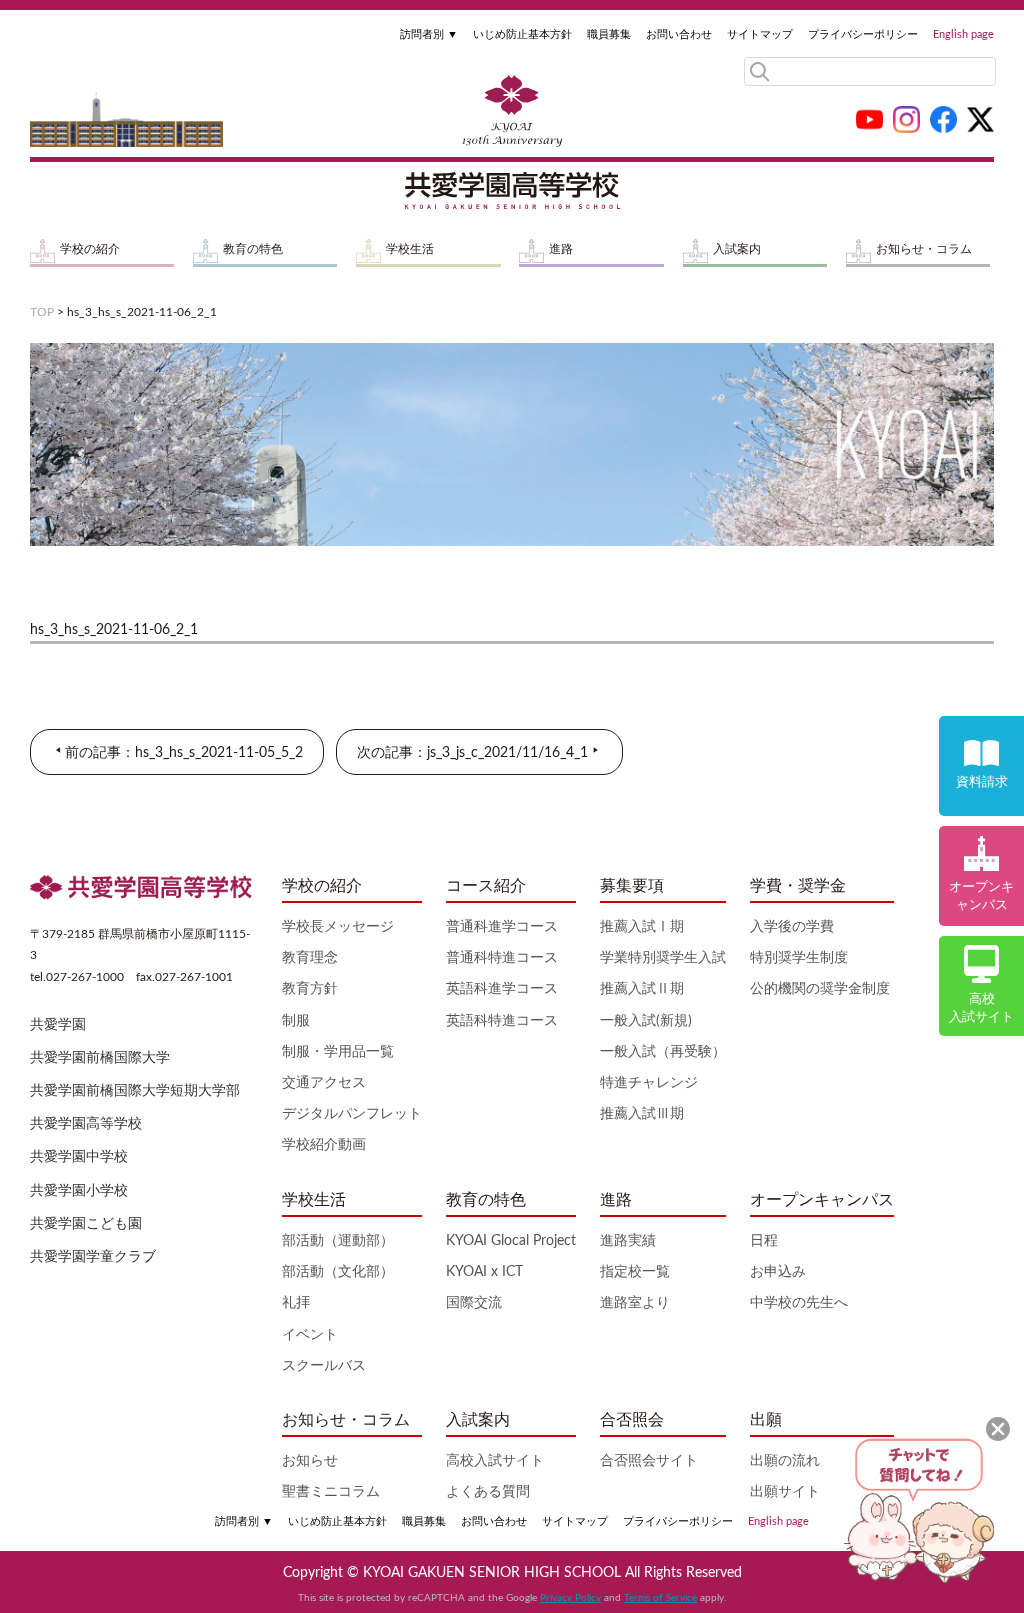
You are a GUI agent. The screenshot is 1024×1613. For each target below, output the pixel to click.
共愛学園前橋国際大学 (100, 1058)
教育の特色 (253, 249)
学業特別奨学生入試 (663, 958)
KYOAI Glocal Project (511, 1241)
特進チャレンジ (649, 1083)
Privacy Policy (570, 1598)
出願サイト (785, 1492)
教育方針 (310, 989)
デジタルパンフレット (352, 1114)
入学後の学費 (792, 927)
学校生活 (410, 249)
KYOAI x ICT (484, 1272)
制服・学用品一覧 (338, 1052)
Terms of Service (660, 1598)
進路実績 (628, 1241)
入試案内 (737, 249)
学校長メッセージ (338, 927)
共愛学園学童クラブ (93, 1257)
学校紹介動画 (324, 1145)
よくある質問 (488, 1492)
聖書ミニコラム (331, 1492)
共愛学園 (58, 1025)
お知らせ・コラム (924, 249)
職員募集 (609, 34)
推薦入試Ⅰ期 (642, 927)
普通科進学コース (502, 927)
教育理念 (310, 958)
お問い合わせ (679, 34)
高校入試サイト (495, 1461)
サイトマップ (760, 34)
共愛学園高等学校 (86, 1124)
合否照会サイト (649, 1461)
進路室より (635, 1303)
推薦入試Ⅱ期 (642, 989)
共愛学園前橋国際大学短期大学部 (135, 1091)
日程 (764, 1241)
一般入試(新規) (646, 1021)
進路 (561, 249)
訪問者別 (429, 34)
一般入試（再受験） (663, 1052)
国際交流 (474, 1303)
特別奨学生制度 (799, 958)
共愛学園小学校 (79, 1191)
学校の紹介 (90, 249)
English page (963, 34)
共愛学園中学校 (79, 1157)
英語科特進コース (502, 1021)
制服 (296, 1021)
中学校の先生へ (799, 1303)
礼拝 (296, 1303)
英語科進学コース (502, 989)
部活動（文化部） (338, 1272)
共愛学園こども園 (86, 1224)
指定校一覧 (635, 1272)
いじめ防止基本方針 (522, 34)
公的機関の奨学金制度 (820, 989)
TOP (42, 312)
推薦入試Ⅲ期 (642, 1114)
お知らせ (310, 1461)
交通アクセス (324, 1083)
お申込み (778, 1272)
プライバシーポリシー (863, 34)
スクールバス (324, 1366)
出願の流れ (785, 1461)
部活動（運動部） (338, 1241)
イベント (310, 1335)
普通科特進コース (502, 958)
